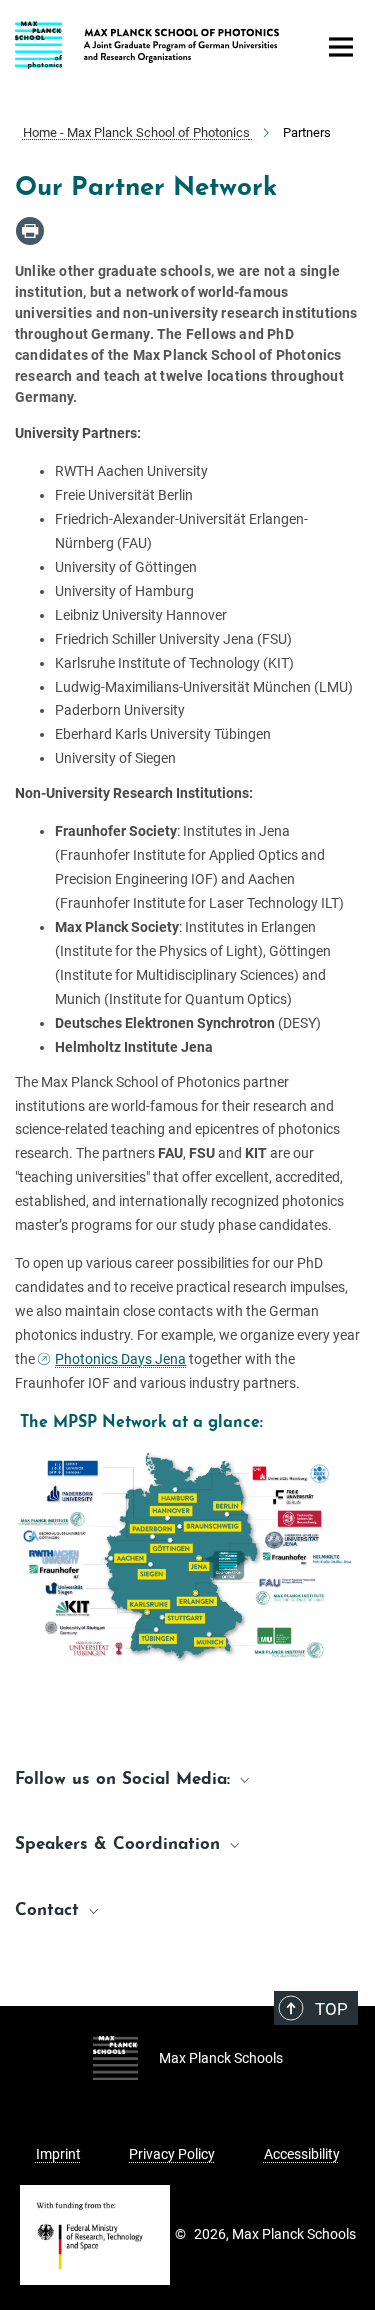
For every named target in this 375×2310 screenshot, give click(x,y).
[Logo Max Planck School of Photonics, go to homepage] (150, 42)
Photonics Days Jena (120, 1359)
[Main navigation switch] (341, 47)
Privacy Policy (172, 2154)
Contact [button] (50, 1910)
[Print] (30, 231)
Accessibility (302, 2154)
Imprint (58, 2154)
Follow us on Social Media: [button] (125, 1779)
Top (331, 2009)
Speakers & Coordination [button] (120, 1844)
